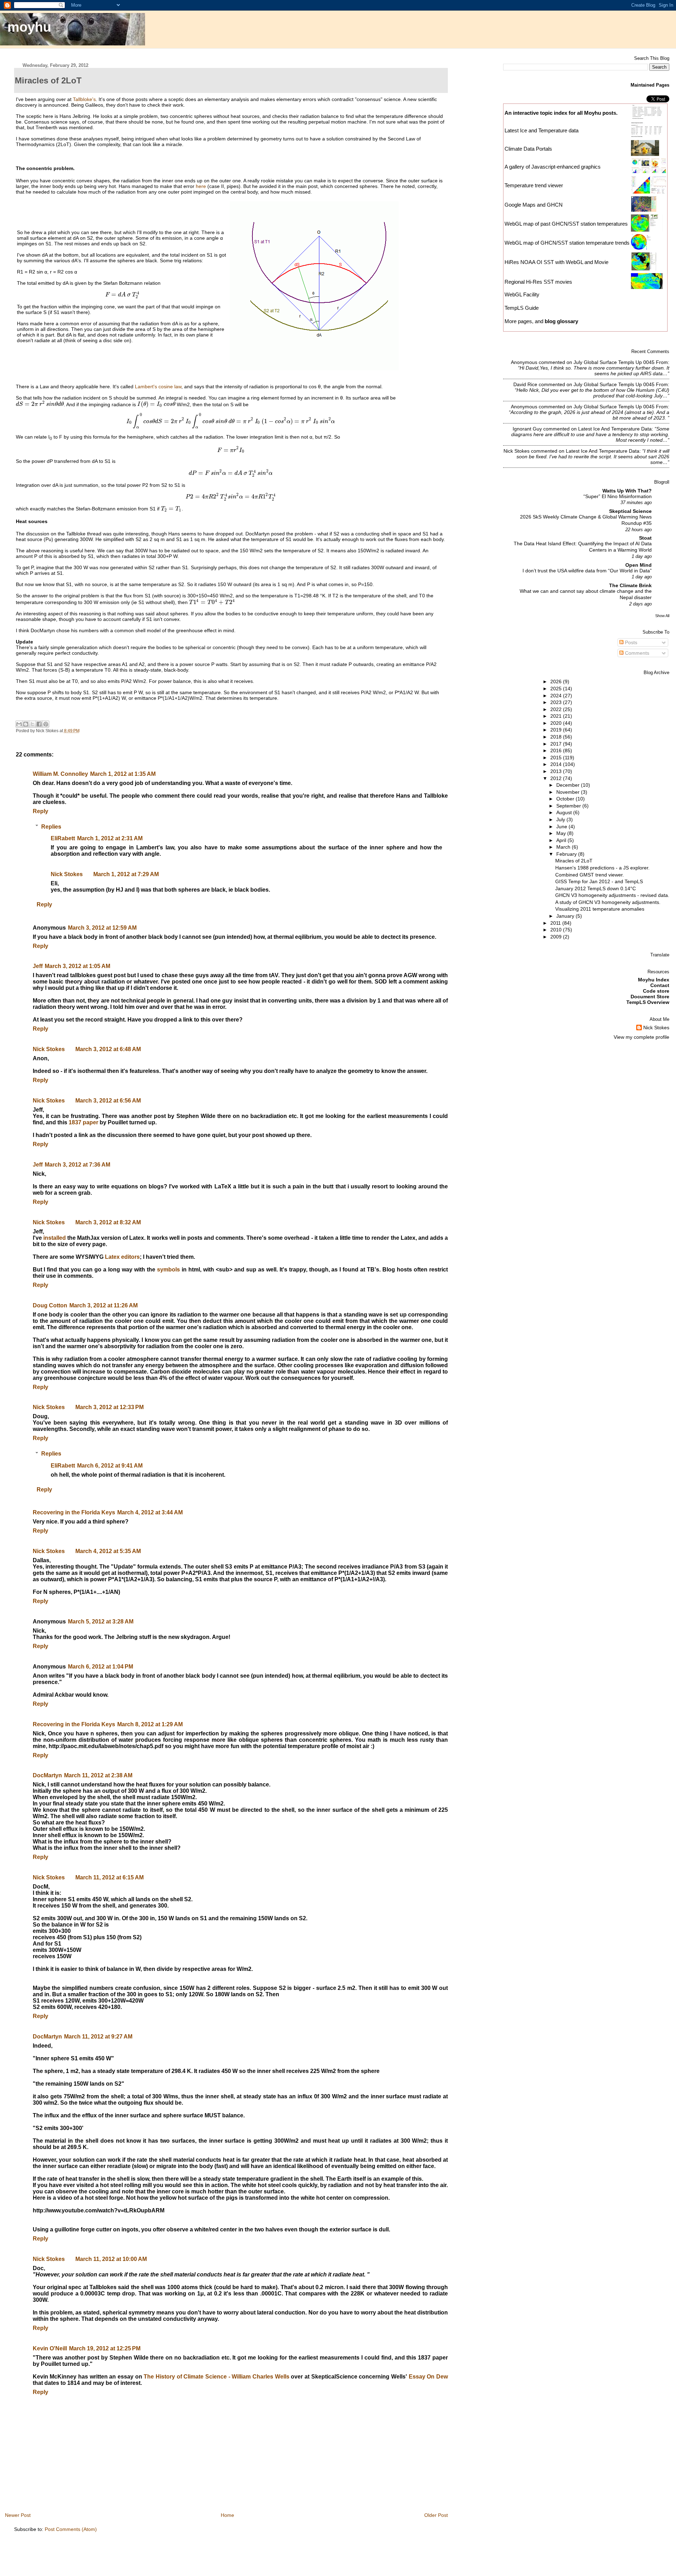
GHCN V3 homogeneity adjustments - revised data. (612, 895)
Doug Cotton (50, 1305)
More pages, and (541, 321)
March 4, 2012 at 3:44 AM (150, 1512)
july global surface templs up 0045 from (621, 362)
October (566, 799)
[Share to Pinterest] (46, 724)
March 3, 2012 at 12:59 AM (102, 928)
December (569, 785)
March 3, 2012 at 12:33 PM (109, 1407)
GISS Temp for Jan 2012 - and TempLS (599, 881)
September (569, 806)
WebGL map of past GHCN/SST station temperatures (566, 224)
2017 (557, 744)
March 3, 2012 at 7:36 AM (77, 1165)
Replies (51, 826)
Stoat (645, 538)
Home (227, 2515)
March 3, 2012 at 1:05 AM (77, 966)
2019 (557, 730)
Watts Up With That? (627, 491)
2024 (557, 696)
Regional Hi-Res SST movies (538, 282)
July (561, 819)
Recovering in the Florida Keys (74, 1512)
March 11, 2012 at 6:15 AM (109, 1877)
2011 (556, 923)
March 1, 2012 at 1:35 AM (123, 774)
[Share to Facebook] (39, 724)
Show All (662, 616)
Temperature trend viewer (534, 185)
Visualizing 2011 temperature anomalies (600, 909)
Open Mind (639, 565)
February (567, 854)
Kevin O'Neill (50, 2348)
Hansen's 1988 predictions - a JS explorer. (602, 868)
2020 (557, 723)
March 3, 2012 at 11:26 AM (104, 1305)
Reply (40, 811)
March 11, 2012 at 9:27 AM (98, 2037)
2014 (557, 764)
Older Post (436, 2515)
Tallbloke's (84, 99)
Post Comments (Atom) (71, 2529)
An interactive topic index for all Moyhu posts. (561, 113)
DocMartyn (47, 1775)
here (201, 186)
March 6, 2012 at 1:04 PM (101, 1667)
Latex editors (122, 1257)
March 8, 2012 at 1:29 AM (150, 1724)
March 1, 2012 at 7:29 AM (126, 874)
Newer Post (18, 2515)
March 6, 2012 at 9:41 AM (110, 1466)
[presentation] (122, 295)
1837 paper (83, 1122)
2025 (557, 689)
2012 (557, 778)
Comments (636, 653)
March (564, 847)
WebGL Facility (522, 294)
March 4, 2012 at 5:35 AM (108, 1551)
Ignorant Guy (527, 429)
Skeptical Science (630, 511)
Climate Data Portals (528, 149)
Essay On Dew (428, 2377)
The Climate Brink (630, 585)
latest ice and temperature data (615, 429)
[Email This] (19, 724)
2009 (557, 937)
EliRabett (63, 838)
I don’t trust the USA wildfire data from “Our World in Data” (587, 571)
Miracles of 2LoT (574, 861)
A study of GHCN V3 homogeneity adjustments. (608, 902)
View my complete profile (641, 1037)
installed (55, 1238)
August (565, 812)
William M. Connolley (60, 774)
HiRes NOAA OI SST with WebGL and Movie (556, 262)
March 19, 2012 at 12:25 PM (105, 2348)
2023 (557, 702)
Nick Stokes (67, 874)
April (562, 840)
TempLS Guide (522, 308)
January (566, 916)
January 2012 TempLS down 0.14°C (596, 888)
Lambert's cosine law (158, 387)
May (562, 833)
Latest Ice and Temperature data (542, 130)
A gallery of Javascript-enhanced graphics (553, 167)
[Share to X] (32, 724)
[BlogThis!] (26, 724)
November (569, 792)
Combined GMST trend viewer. (590, 875)
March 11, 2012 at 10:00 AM (111, 2259)
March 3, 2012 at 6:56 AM (108, 1101)
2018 (557, 737)
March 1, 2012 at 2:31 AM (110, 838)
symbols (168, 1270)
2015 (557, 758)
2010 (557, 930)
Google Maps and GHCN (534, 205)
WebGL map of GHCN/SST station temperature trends (567, 243)
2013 (557, 771)
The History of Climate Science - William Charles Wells (216, 2377)
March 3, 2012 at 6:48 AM (108, 1049)
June (562, 827)
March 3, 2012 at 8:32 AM (108, 1222)
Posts (630, 642)
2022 (557, 709)
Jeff (38, 966)
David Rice (525, 384)
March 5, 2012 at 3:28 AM (101, 1622)
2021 (557, 716)
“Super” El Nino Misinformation (618, 497)
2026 (557, 681)
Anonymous (524, 362)
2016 (557, 750)
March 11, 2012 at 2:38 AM (98, 1775)
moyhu (29, 27)
